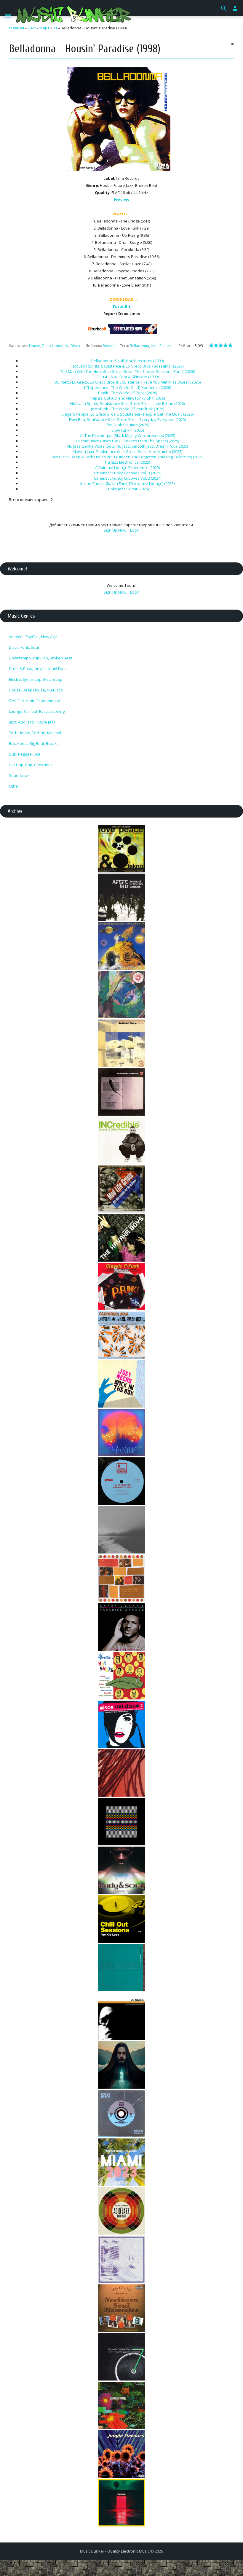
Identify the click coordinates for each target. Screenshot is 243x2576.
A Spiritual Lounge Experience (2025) (127, 468)
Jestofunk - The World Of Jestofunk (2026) (128, 409)
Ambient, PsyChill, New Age (33, 637)
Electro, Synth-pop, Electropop (36, 679)
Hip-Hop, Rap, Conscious (31, 765)
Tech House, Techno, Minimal (35, 733)
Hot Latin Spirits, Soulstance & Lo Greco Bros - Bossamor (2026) (127, 366)
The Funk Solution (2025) (127, 425)
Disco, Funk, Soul (24, 647)
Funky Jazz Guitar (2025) (128, 489)
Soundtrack (19, 775)
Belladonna (139, 346)
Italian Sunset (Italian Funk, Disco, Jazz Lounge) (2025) (127, 484)
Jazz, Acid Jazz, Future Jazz (32, 722)
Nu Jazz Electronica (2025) (127, 462)
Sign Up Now (115, 530)
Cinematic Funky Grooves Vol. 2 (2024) (128, 478)
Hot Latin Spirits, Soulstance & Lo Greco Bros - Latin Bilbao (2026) (127, 403)
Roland (109, 346)
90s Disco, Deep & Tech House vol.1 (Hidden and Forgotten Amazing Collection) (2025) (128, 457)
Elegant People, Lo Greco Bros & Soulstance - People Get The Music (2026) (128, 414)
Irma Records (162, 346)
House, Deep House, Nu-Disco (55, 346)
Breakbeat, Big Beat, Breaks (34, 743)
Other (14, 786)
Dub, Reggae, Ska (25, 754)
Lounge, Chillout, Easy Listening (37, 711)
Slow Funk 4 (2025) (128, 430)
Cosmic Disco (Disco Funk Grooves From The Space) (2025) (127, 441)
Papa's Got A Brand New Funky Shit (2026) (128, 398)
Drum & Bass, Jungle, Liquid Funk (38, 669)
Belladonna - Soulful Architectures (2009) (127, 361)
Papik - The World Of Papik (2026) (128, 393)
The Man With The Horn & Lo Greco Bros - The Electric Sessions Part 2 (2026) (128, 371)
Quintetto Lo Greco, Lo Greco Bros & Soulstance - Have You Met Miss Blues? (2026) (127, 382)
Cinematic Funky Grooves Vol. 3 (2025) (128, 473)
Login (135, 530)
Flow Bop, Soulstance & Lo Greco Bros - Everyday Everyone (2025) (127, 419)
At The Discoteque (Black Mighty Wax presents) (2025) (128, 435)
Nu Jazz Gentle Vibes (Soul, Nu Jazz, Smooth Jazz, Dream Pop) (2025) (128, 446)
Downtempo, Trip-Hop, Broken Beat (40, 658)
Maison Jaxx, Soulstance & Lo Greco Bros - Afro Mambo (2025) (127, 451)
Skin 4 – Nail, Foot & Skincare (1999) (127, 377)
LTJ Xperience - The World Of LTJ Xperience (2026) (128, 387)
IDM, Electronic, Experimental (35, 701)
